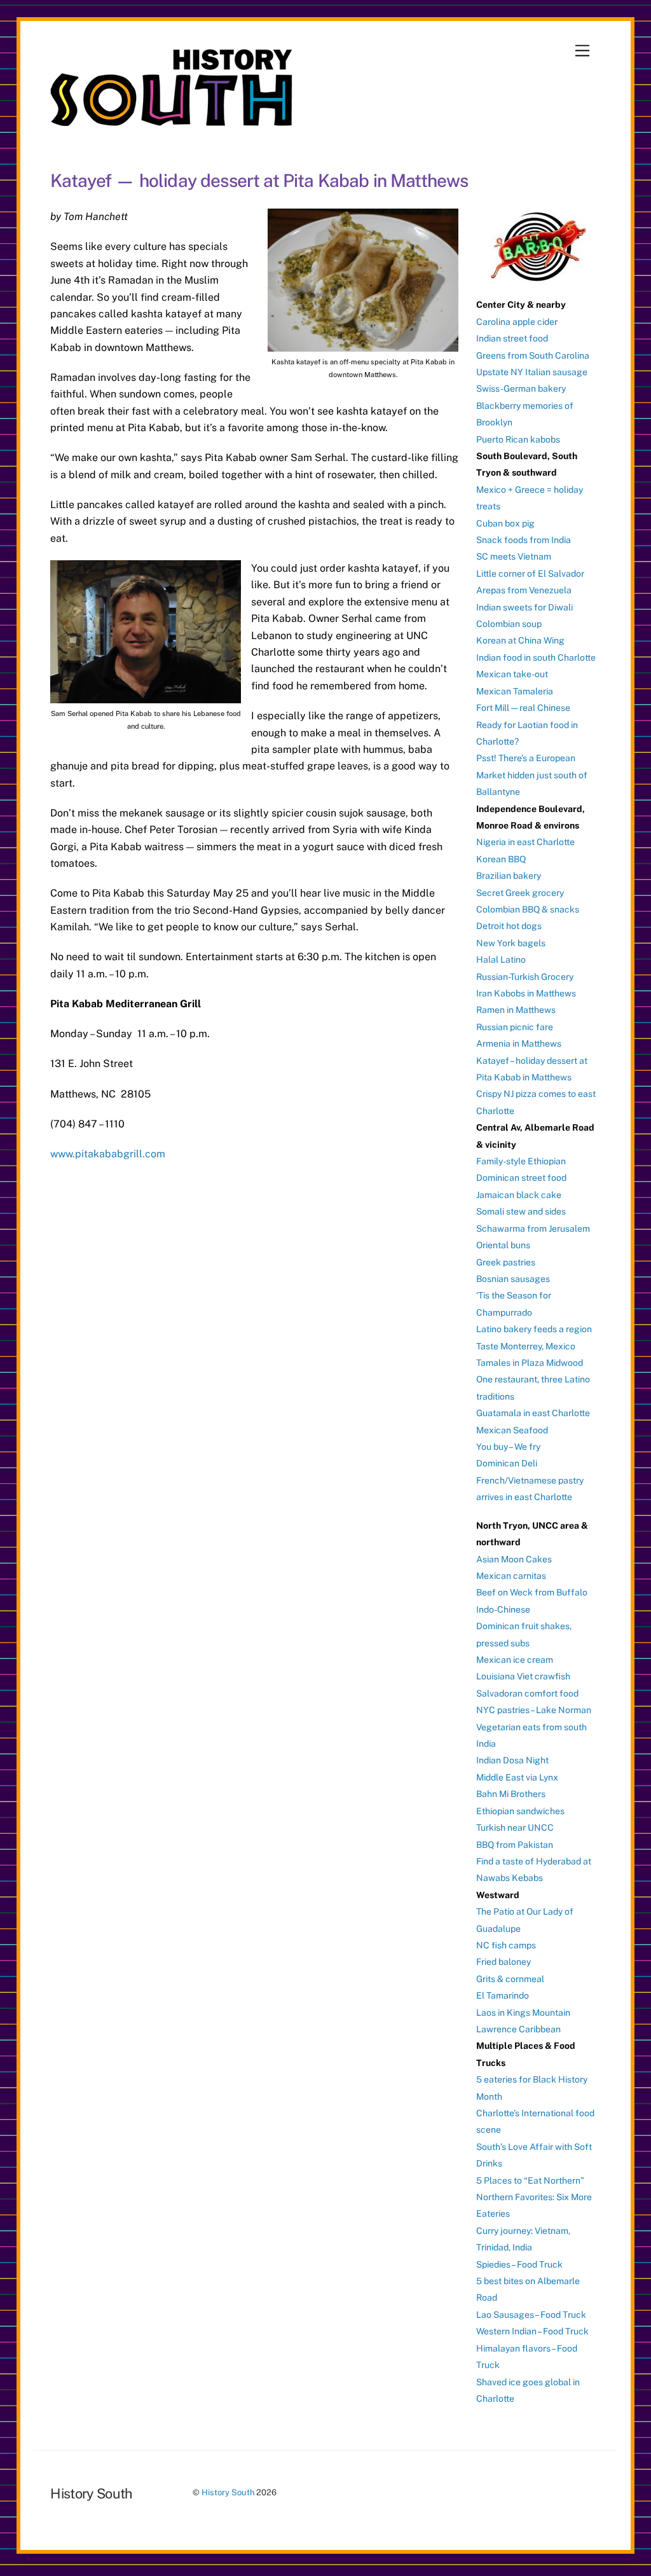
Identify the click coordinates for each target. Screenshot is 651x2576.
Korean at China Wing (520, 640)
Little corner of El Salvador (530, 574)
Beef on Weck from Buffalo (532, 1592)
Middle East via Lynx (517, 1777)
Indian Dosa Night (512, 1760)
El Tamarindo (503, 1995)
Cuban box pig (505, 523)
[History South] (173, 120)
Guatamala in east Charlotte (533, 1413)
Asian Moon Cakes (514, 1559)
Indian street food (512, 338)
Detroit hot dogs (509, 926)
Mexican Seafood (512, 1430)
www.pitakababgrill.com (108, 1154)
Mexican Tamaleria (515, 691)
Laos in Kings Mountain (523, 2013)
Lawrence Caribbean (518, 2029)
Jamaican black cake (519, 1195)
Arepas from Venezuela (524, 590)
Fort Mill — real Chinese (523, 708)
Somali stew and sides (521, 1211)
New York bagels (511, 943)
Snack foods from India (524, 540)
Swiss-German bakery (521, 389)
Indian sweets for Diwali (524, 607)
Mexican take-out (512, 674)
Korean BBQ (501, 859)
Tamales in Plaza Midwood (530, 1363)
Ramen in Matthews (516, 1010)
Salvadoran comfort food (527, 1693)
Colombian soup (509, 624)
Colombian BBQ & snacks (528, 909)
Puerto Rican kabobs (518, 439)
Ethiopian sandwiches (520, 1811)
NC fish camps (506, 1945)
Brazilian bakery (509, 876)
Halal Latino (501, 960)
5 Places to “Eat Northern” (530, 2180)
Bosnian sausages (513, 1279)
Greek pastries (506, 1262)
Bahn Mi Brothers (511, 1794)
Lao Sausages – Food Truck (531, 2315)
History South (228, 2492)
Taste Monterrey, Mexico (526, 1346)
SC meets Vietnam (514, 556)
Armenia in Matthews (519, 1043)
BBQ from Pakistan (515, 1845)
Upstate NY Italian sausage (532, 372)
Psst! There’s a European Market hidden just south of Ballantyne (532, 775)
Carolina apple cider (517, 322)
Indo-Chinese (503, 1609)
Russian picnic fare (515, 1027)
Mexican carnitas (511, 1576)
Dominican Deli (507, 1463)
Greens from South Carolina (533, 355)
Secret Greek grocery (520, 893)
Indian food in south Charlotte (536, 658)
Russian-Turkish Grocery (525, 977)
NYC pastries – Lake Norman (534, 1710)
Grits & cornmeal (510, 1979)
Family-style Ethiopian (521, 1161)
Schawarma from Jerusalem (533, 1229)
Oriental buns (503, 1245)
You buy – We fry (508, 1447)
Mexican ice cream (515, 1660)
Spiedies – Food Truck (519, 2264)
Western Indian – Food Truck (532, 2331)
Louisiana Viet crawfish (523, 1676)
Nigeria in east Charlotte (525, 842)
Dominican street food (521, 1178)
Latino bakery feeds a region (534, 1329)
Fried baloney (504, 1962)
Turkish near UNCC (515, 1828)
